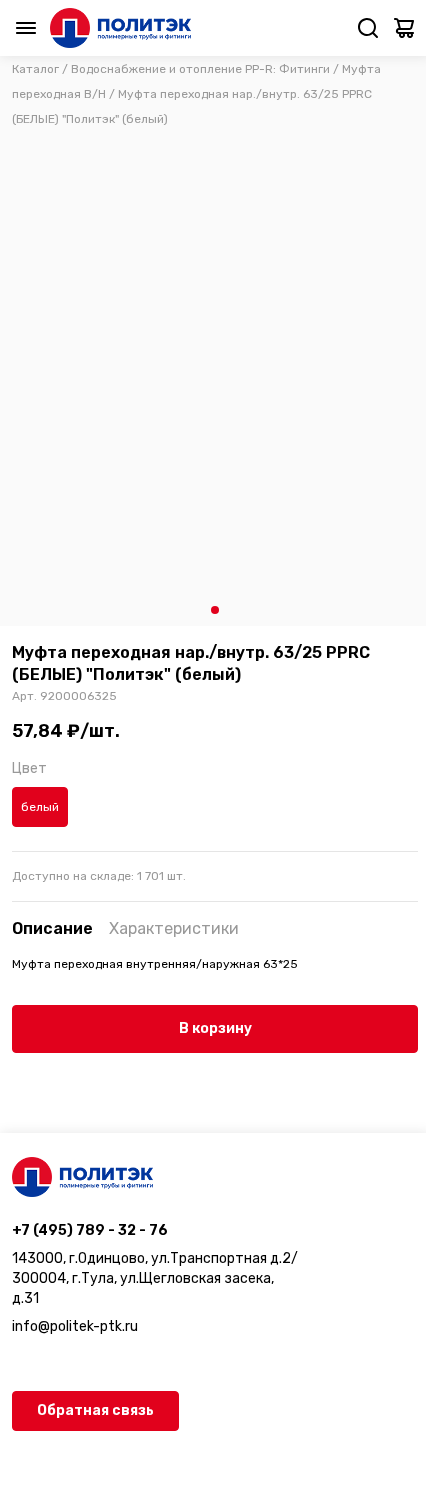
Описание (52, 928)
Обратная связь (95, 1410)
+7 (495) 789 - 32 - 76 (90, 1230)
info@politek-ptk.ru (75, 1326)
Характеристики (174, 928)
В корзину (215, 1028)
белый (40, 807)
